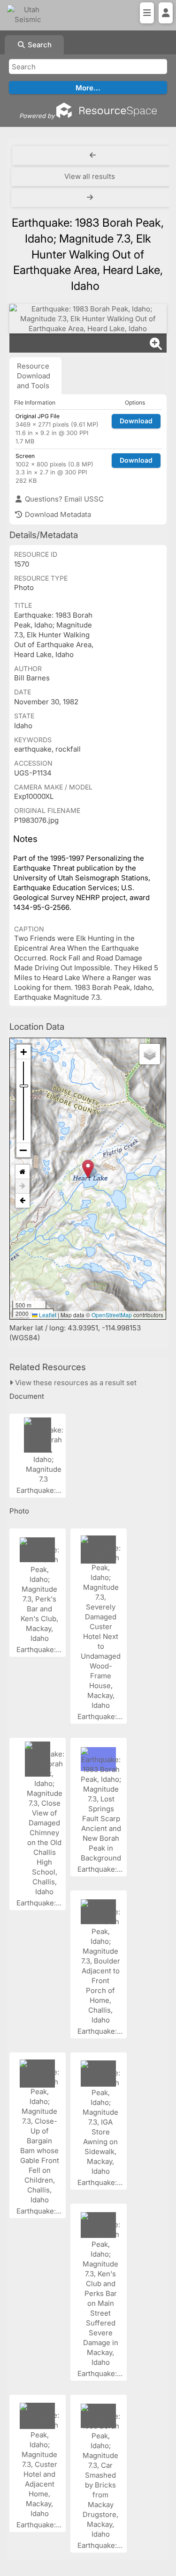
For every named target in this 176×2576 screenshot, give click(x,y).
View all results (90, 176)
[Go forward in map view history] (23, 1186)
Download (136, 421)
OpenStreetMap (112, 1315)
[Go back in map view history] (23, 1201)
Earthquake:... (40, 1490)
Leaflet (47, 1315)
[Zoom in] (23, 1052)
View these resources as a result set (75, 1383)
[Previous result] (93, 155)
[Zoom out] (23, 1150)
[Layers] (150, 1054)
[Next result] (91, 198)
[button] (88, 1169)
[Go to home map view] (23, 1172)
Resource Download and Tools (34, 376)
